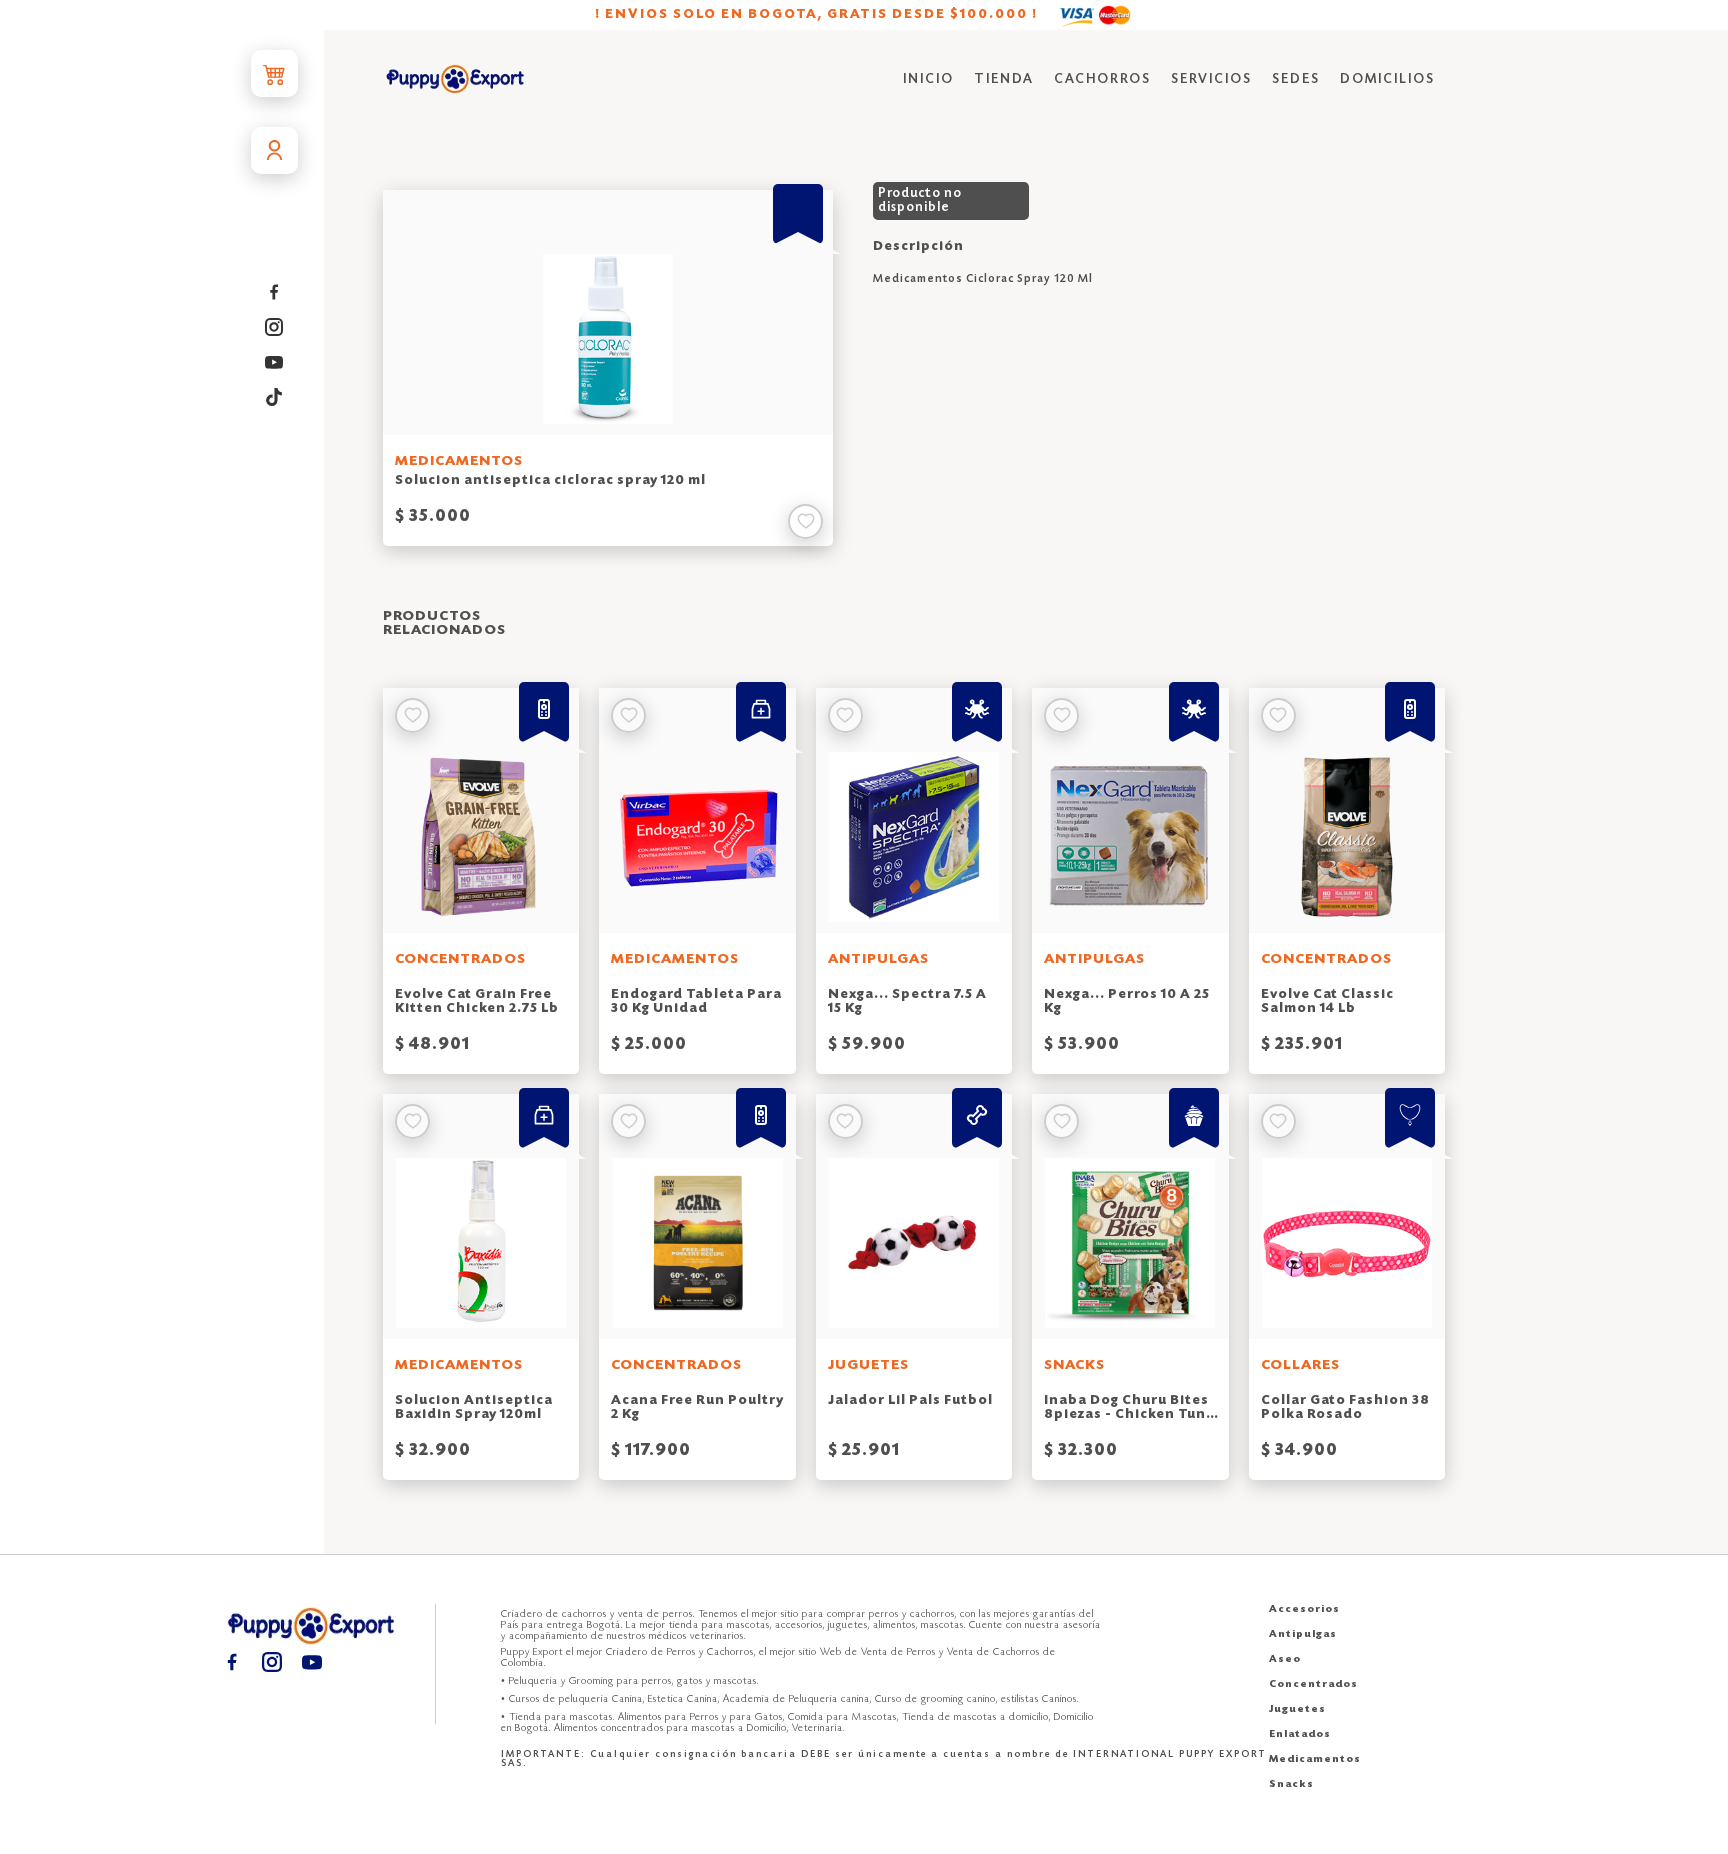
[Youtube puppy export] (274, 362)
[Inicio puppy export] (455, 80)
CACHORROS (1102, 79)
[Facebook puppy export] (274, 292)
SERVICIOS (1211, 79)
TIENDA (1004, 79)
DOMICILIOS (1387, 79)
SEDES (1296, 79)
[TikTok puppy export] (274, 397)
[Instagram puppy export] (274, 327)
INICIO (928, 79)
